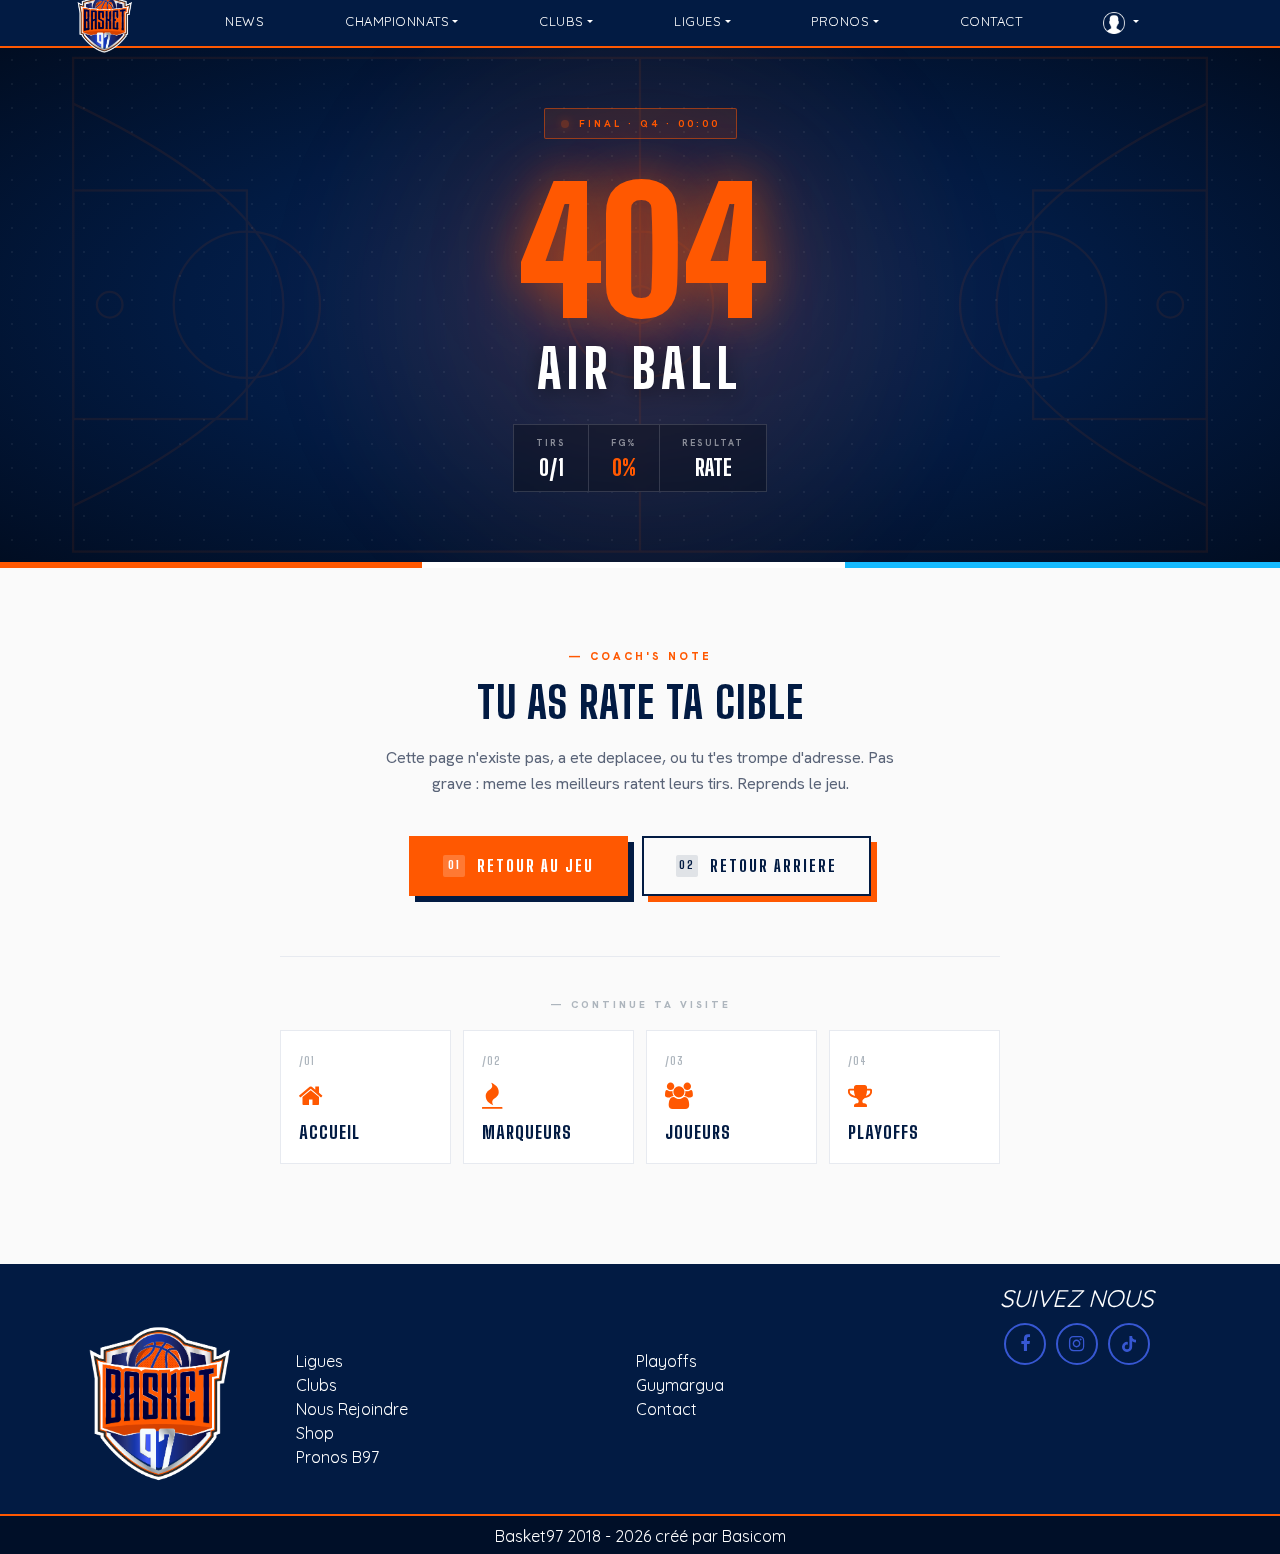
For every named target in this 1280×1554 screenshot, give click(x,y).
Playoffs (666, 1361)
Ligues (319, 1361)
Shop (315, 1433)
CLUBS (561, 21)
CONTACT (991, 21)
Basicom (754, 1536)
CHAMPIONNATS (397, 21)
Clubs (316, 1385)
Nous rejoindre (352, 1409)
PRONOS (840, 21)
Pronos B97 (337, 1457)
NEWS (244, 21)
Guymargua (680, 1385)
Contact (666, 1409)
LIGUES (697, 21)
